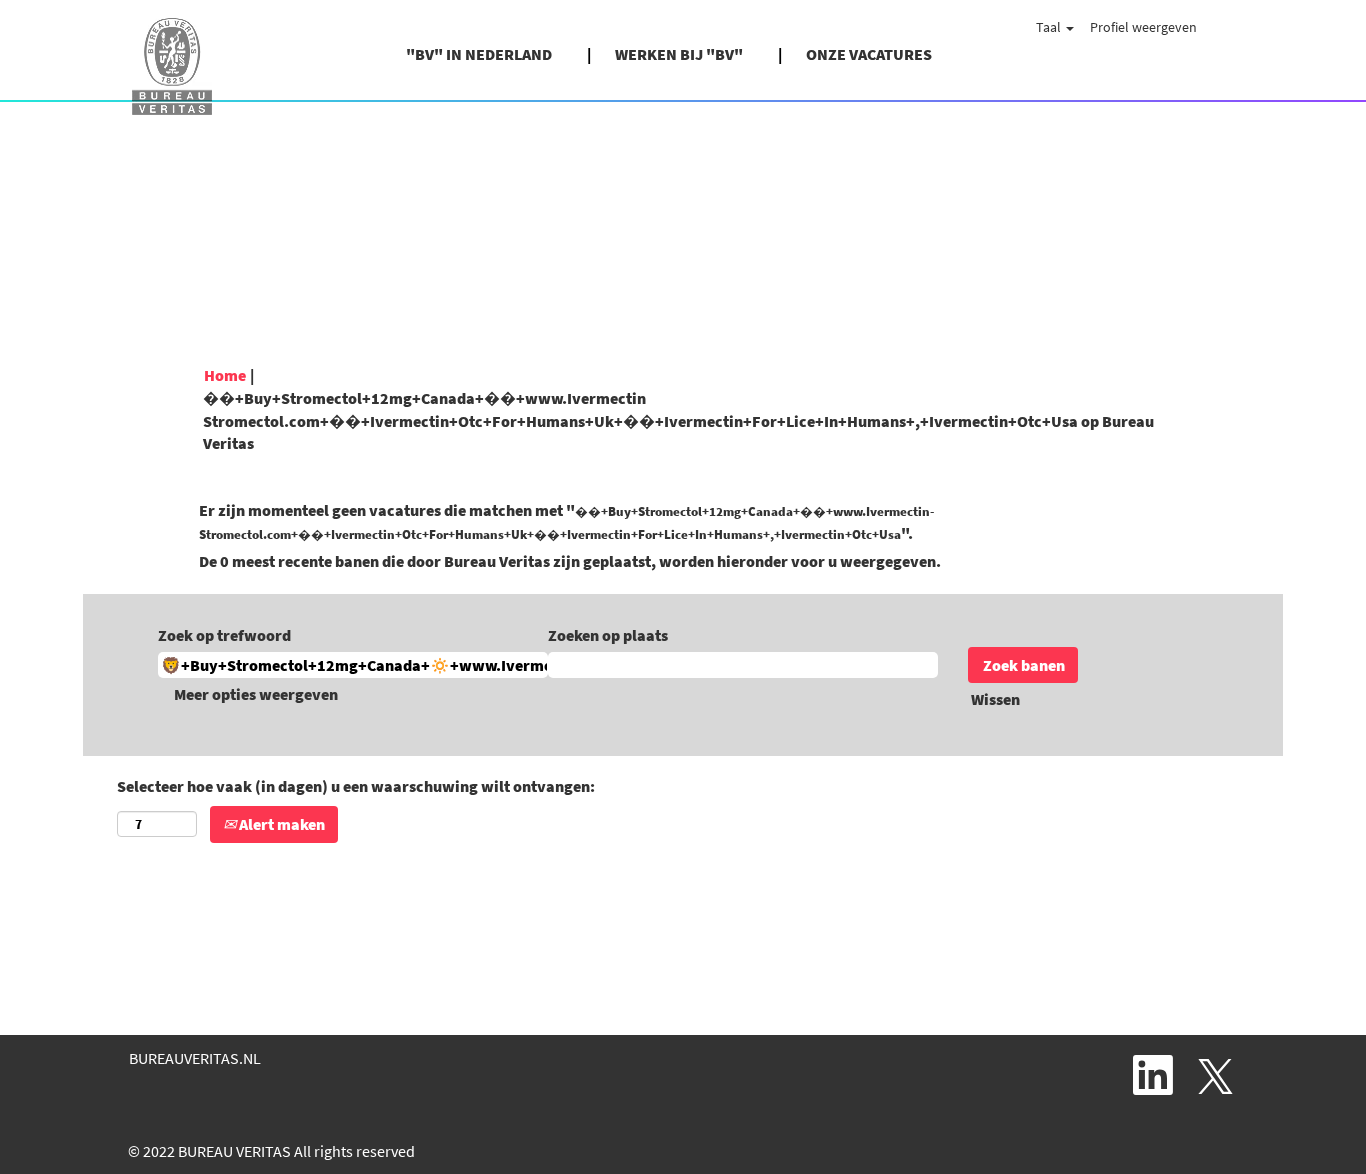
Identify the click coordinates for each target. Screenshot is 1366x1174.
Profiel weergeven (1143, 27)
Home (225, 375)
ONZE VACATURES (869, 54)
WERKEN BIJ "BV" (679, 54)
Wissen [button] (995, 699)
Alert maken (280, 824)
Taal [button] (1050, 27)
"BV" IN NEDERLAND (479, 54)
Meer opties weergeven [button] (256, 694)
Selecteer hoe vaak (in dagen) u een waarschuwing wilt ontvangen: (356, 786)
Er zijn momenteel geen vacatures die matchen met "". (566, 521)
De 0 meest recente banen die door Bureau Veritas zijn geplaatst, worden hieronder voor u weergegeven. (570, 561)
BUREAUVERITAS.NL (195, 1058)
